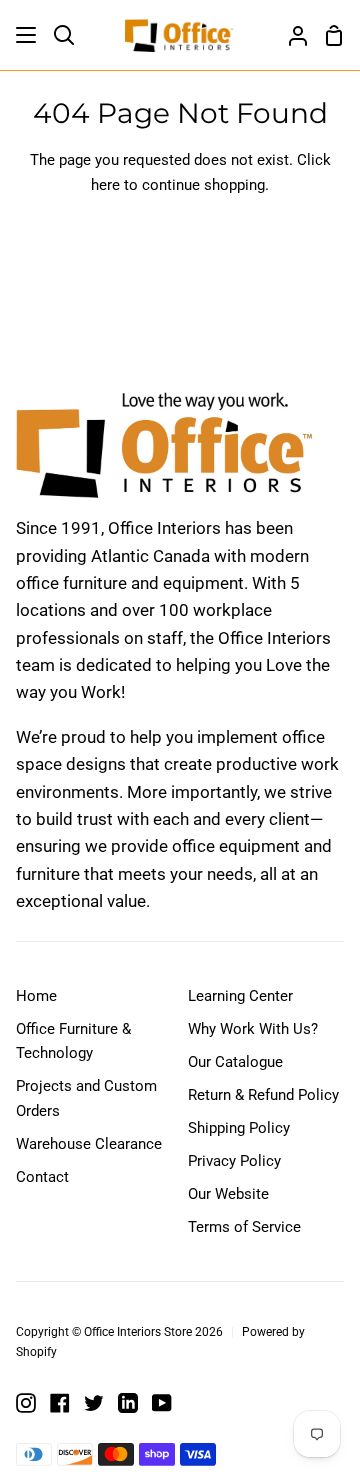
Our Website (228, 1194)
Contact (42, 1177)
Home (36, 996)
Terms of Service (244, 1227)
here (105, 185)
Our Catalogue (235, 1062)
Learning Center (240, 996)
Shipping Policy (239, 1128)
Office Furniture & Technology (73, 1041)
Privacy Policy (234, 1161)
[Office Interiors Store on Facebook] (60, 1403)
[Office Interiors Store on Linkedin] (128, 1403)
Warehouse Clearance (89, 1144)
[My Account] (290, 35)
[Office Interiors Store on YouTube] (162, 1403)
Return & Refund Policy (263, 1095)
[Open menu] (27, 35)
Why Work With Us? (253, 1029)
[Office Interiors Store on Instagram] (26, 1403)
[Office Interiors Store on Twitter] (94, 1403)
